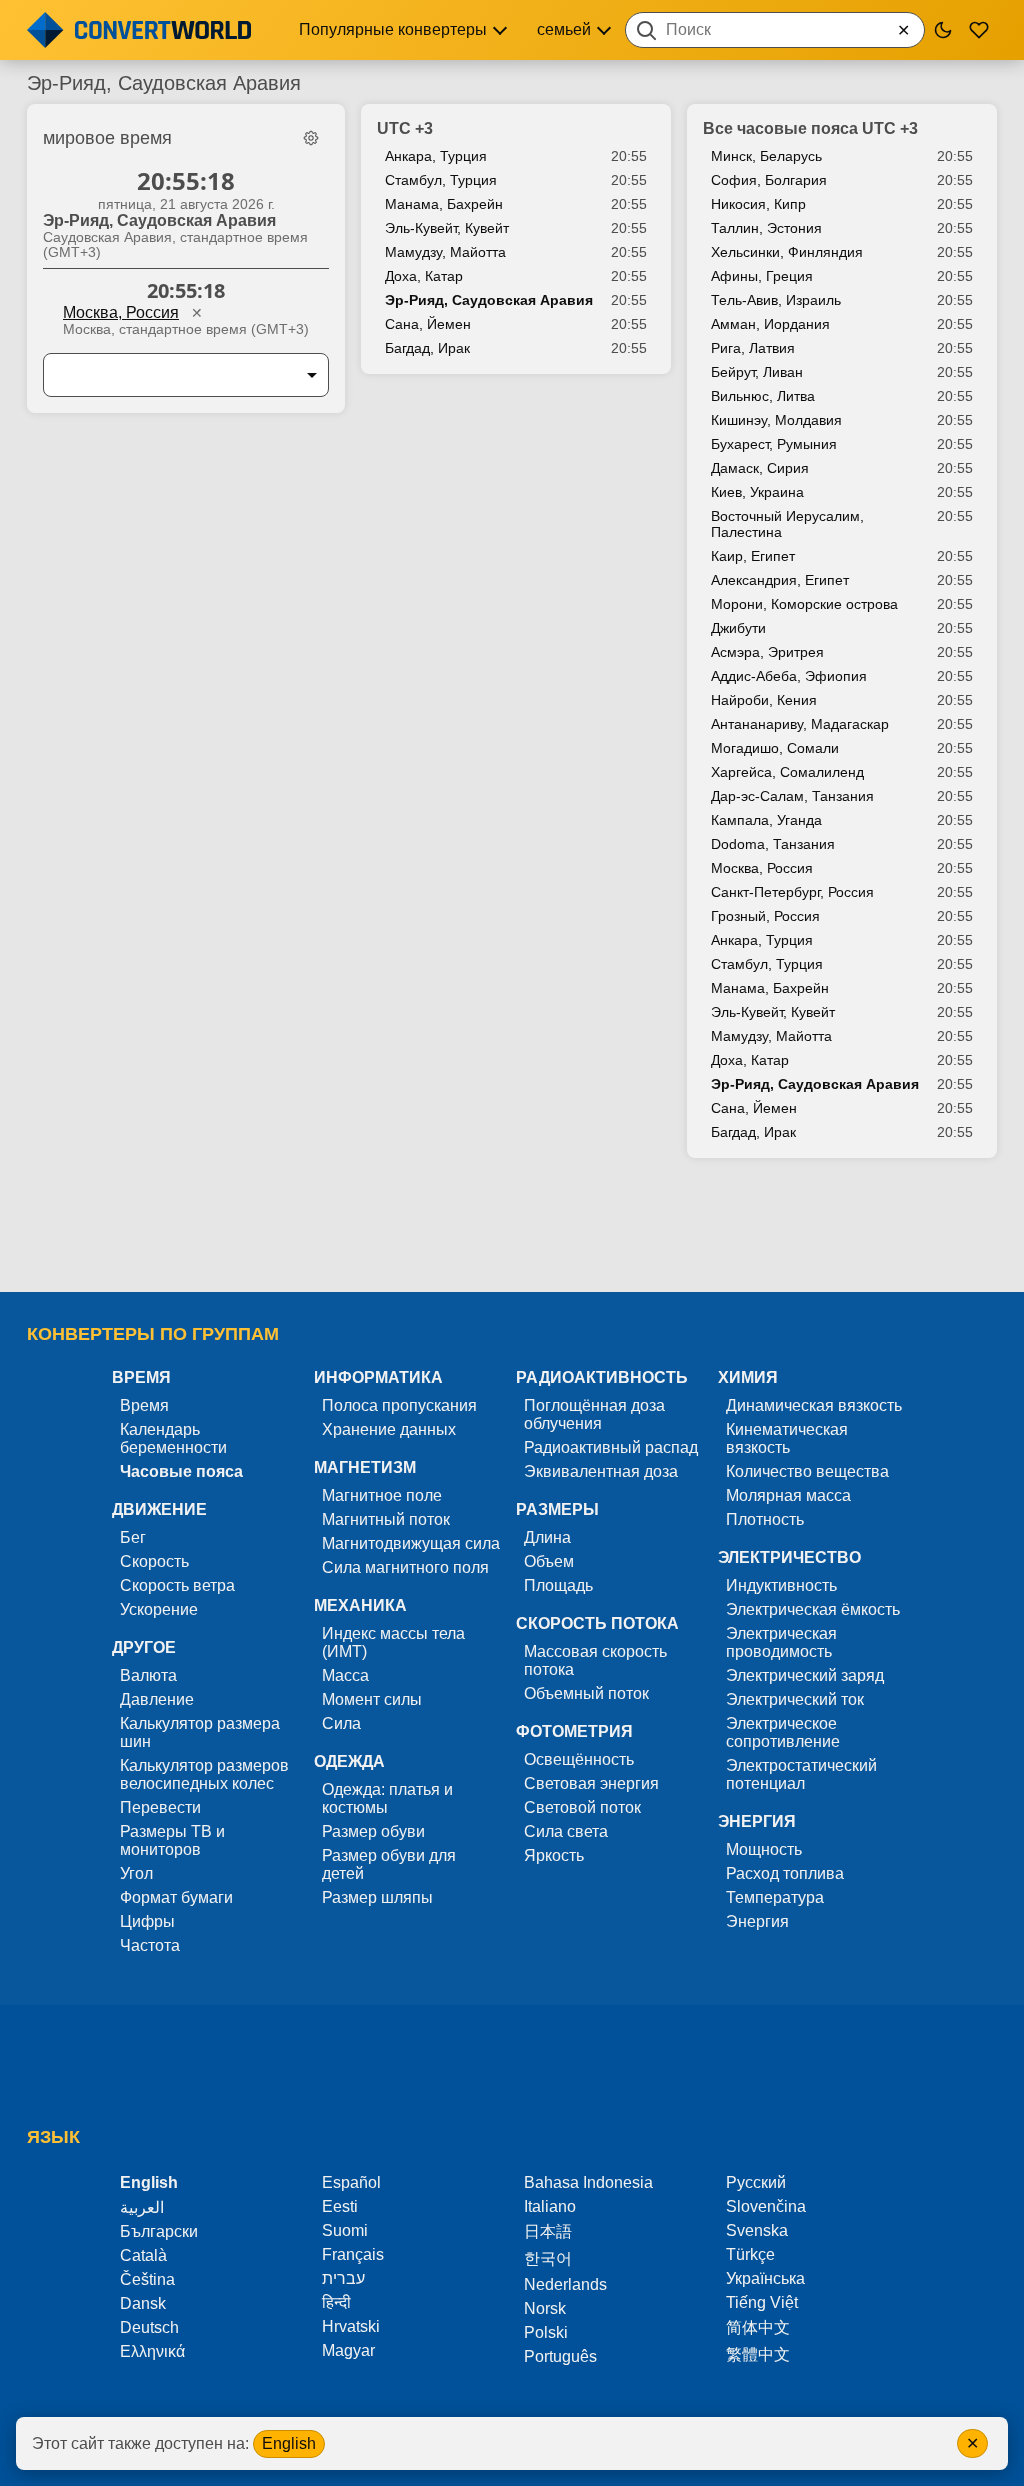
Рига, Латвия (753, 348)
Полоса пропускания (399, 1405)
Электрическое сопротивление (783, 1732)
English (289, 2443)
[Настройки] (311, 138)
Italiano (550, 2206)
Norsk (545, 2308)
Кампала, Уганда (766, 820)
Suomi (345, 2230)
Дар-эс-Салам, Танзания (792, 796)
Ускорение (159, 1609)
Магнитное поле (382, 1495)
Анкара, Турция (436, 156)
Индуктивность (781, 1585)
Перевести (160, 1807)
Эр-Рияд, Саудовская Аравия (489, 300)
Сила (341, 1723)
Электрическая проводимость (781, 1642)
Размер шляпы (377, 1897)
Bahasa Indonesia (588, 2182)
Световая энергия (591, 1783)
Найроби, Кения (764, 700)
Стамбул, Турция (441, 180)
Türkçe (750, 2254)
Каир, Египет (753, 556)
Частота (150, 1945)
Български (159, 2231)
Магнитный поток (386, 1519)
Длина (547, 1537)
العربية (142, 2207)
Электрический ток (795, 1699)
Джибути (738, 628)
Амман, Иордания (770, 324)
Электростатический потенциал (801, 1774)
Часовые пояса (181, 1471)
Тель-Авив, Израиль (776, 300)
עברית (343, 2278)
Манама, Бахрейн (444, 204)
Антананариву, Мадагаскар (800, 724)
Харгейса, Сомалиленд (787, 772)
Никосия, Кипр (758, 204)
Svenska (757, 2230)
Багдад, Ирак (427, 348)
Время (144, 1405)
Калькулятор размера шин (200, 1732)
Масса (345, 1675)
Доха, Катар (424, 276)
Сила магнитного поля (405, 1567)
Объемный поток (586, 1693)
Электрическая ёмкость (813, 1609)
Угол (136, 1873)
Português (560, 2356)
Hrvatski (351, 2326)
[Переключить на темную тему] (943, 30)
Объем (549, 1561)
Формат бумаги (176, 1897)
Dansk (143, 2303)
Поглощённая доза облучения (594, 1414)
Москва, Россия (121, 312)
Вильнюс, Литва (763, 396)
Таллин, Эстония (766, 228)
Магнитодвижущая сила (411, 1543)
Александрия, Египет (780, 580)
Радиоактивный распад (611, 1447)
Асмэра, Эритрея (767, 652)
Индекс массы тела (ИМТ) (393, 1642)
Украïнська (765, 2278)
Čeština (147, 2279)
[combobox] (775, 30)
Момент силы (372, 1699)
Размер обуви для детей (389, 1864)
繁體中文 (758, 2354)
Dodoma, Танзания (773, 844)
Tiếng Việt (762, 2302)
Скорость (154, 1561)
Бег (133, 1537)
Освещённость (579, 1759)
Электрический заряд (805, 1675)
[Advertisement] (512, 1235)
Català (143, 2255)
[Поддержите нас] (979, 30)
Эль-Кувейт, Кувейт (447, 228)
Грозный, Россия (765, 916)
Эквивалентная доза (601, 1471)
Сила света (566, 1831)
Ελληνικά (152, 2351)
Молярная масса (788, 1495)
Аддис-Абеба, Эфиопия (789, 676)
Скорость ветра (177, 1585)
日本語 (548, 2231)
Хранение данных (389, 1429)
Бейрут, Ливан (757, 372)
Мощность (764, 1849)
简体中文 (758, 2327)
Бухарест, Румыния (774, 444)
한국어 (548, 2258)
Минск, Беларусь (766, 156)
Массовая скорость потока (595, 1660)
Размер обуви (373, 1831)
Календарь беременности (173, 1438)
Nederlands (565, 2284)
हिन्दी (336, 2302)
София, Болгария (769, 180)
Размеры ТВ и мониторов (172, 1840)
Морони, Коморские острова (804, 604)
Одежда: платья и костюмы (387, 1798)
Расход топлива (785, 1873)
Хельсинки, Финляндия (787, 252)
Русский (756, 2182)
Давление (157, 1699)
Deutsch (149, 2327)
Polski (546, 2332)
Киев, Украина (757, 492)
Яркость (554, 1855)
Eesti (340, 2206)
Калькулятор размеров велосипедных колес (204, 1774)
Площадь (558, 1585)
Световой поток (582, 1807)
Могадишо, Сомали (775, 748)
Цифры (147, 1921)
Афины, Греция (762, 276)
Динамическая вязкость (814, 1405)
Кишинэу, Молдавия (776, 420)
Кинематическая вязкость (787, 1438)
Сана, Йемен (428, 324)
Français (353, 2254)
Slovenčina (766, 2206)
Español (351, 2182)
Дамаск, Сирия (760, 468)
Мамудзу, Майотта (445, 252)
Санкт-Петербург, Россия (792, 892)
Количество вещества (807, 1471)
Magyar (348, 2350)
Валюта (148, 1675)
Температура (775, 1897)
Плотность (765, 1519)
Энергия (757, 1921)
